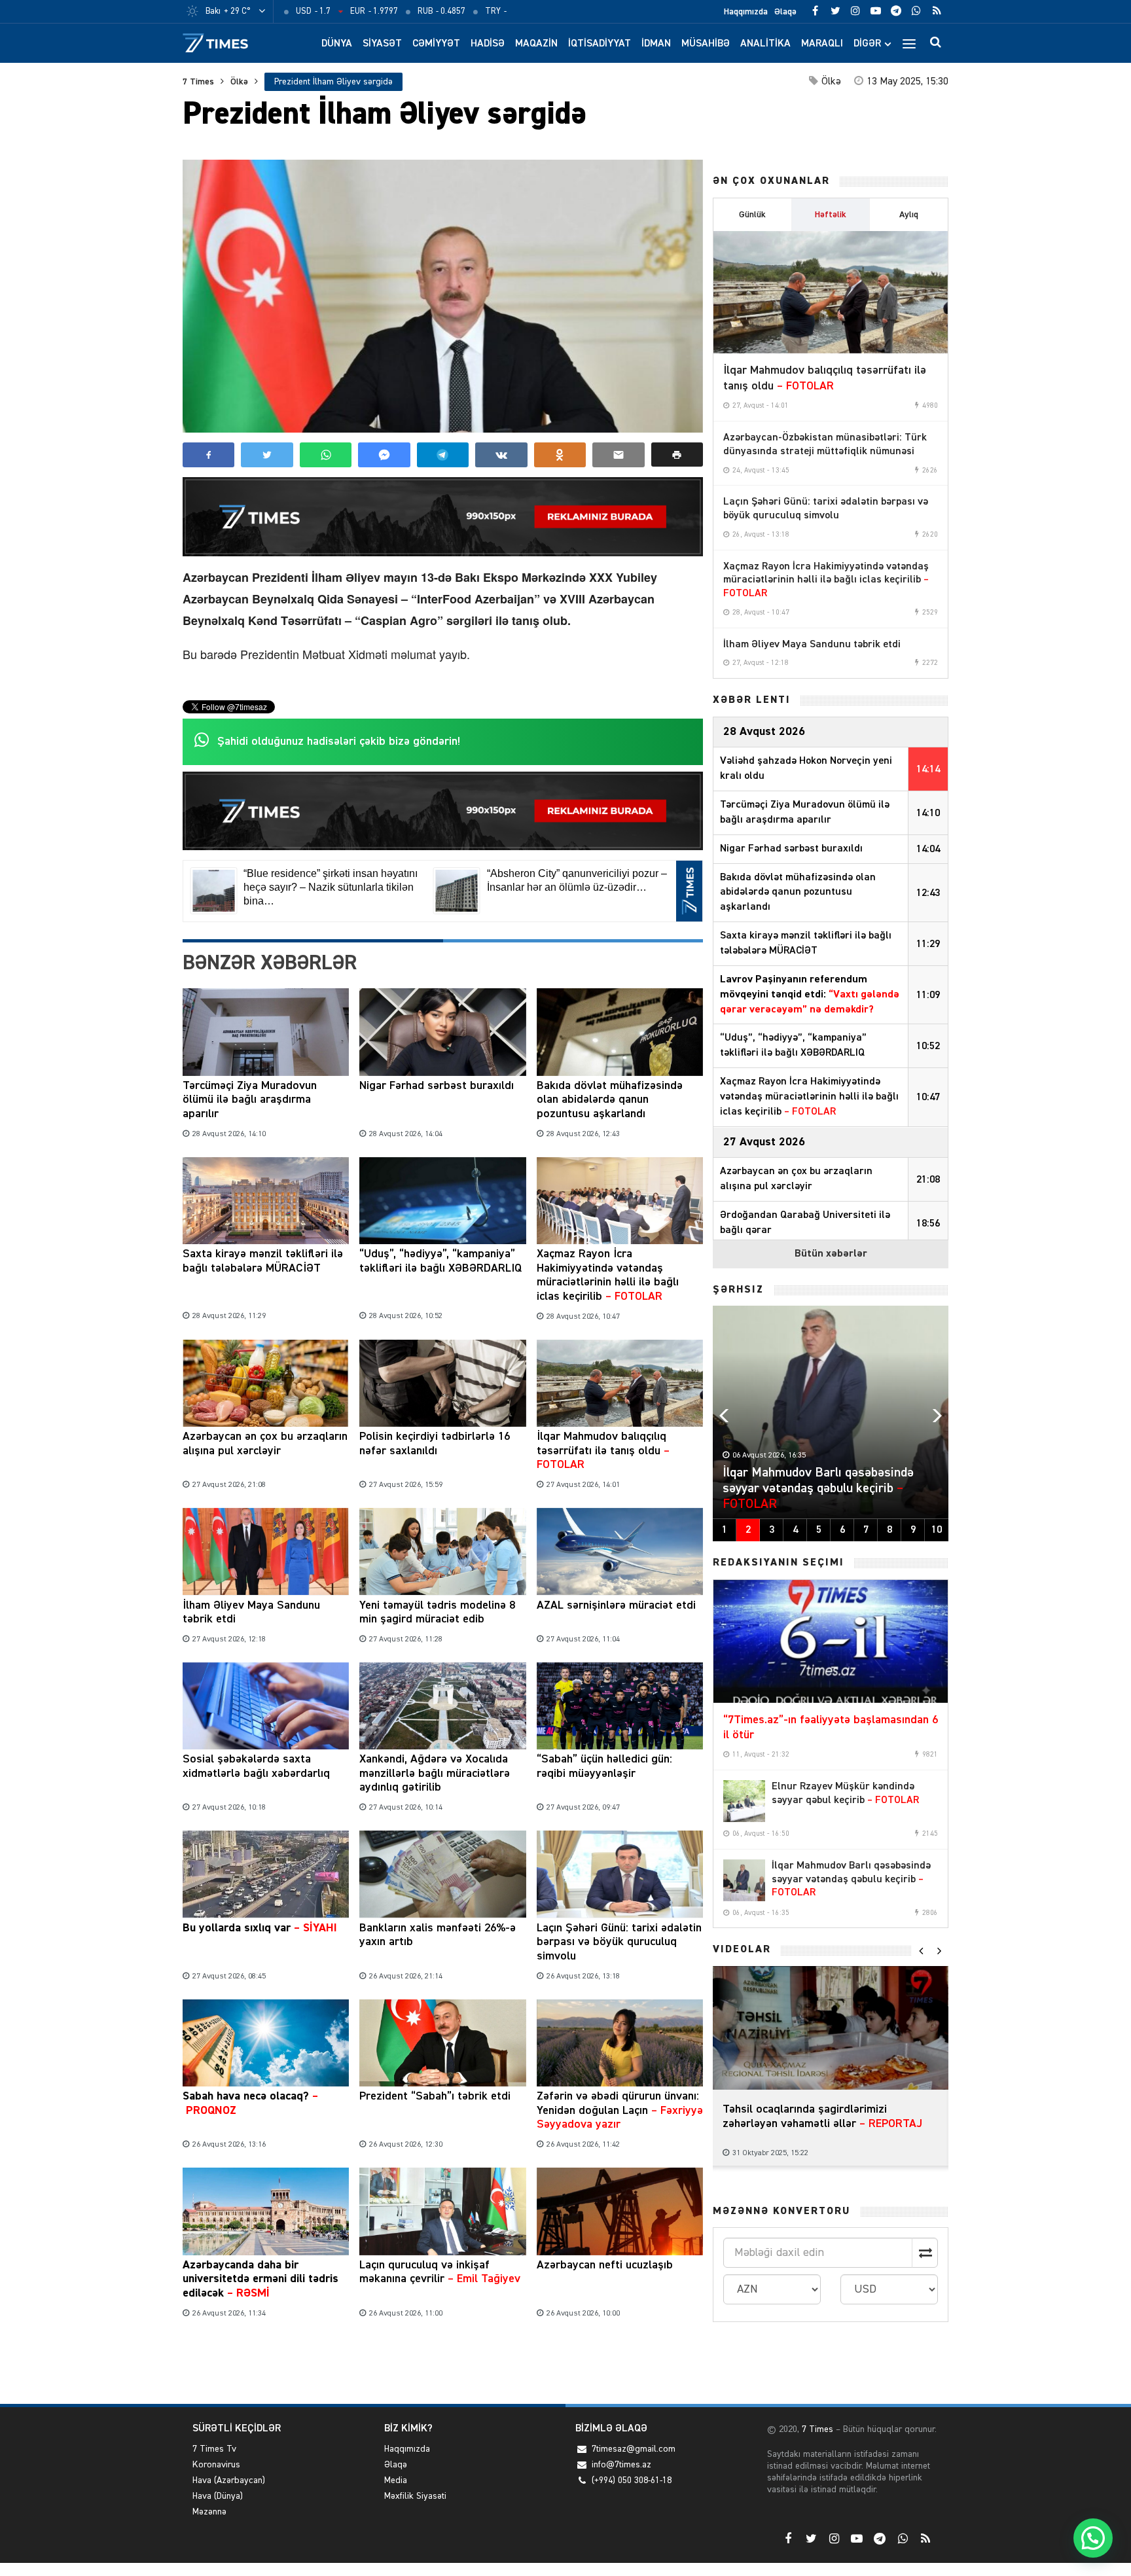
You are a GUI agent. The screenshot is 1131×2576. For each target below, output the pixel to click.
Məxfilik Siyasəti (415, 2496)
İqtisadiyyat (600, 44)
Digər (867, 44)
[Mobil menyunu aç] (909, 43)
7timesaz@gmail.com (634, 2449)
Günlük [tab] (752, 215)
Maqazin (536, 44)
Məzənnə (209, 2512)
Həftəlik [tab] (831, 215)
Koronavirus (216, 2465)
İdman (656, 44)
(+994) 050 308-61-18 (632, 2480)
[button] (677, 455)
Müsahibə (706, 44)
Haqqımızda (746, 12)
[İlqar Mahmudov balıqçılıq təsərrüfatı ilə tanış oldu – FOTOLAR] (831, 293)
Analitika (765, 44)
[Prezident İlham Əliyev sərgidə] (443, 296)
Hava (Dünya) (218, 2496)
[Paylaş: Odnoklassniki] (560, 455)
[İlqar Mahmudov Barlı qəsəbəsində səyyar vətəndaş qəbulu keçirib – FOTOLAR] (744, 1880)
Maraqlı (822, 44)
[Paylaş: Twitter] (267, 455)
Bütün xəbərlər (831, 1254)
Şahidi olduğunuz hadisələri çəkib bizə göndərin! (339, 742)
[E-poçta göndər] (618, 455)
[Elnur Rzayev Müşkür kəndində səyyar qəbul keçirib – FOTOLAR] (744, 1801)
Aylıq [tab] (909, 215)
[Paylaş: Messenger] (384, 455)
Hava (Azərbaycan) (229, 2480)
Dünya (337, 44)
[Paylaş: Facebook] (208, 455)
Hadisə (488, 44)
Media (396, 2480)
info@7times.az (621, 2465)
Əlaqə (785, 12)
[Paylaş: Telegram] (443, 455)
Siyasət (382, 44)
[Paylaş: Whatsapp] (326, 455)
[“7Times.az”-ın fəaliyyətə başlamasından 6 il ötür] (831, 1641)
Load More (443, 2364)
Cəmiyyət (436, 44)
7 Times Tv (214, 2449)
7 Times (198, 82)
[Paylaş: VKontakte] (501, 455)
